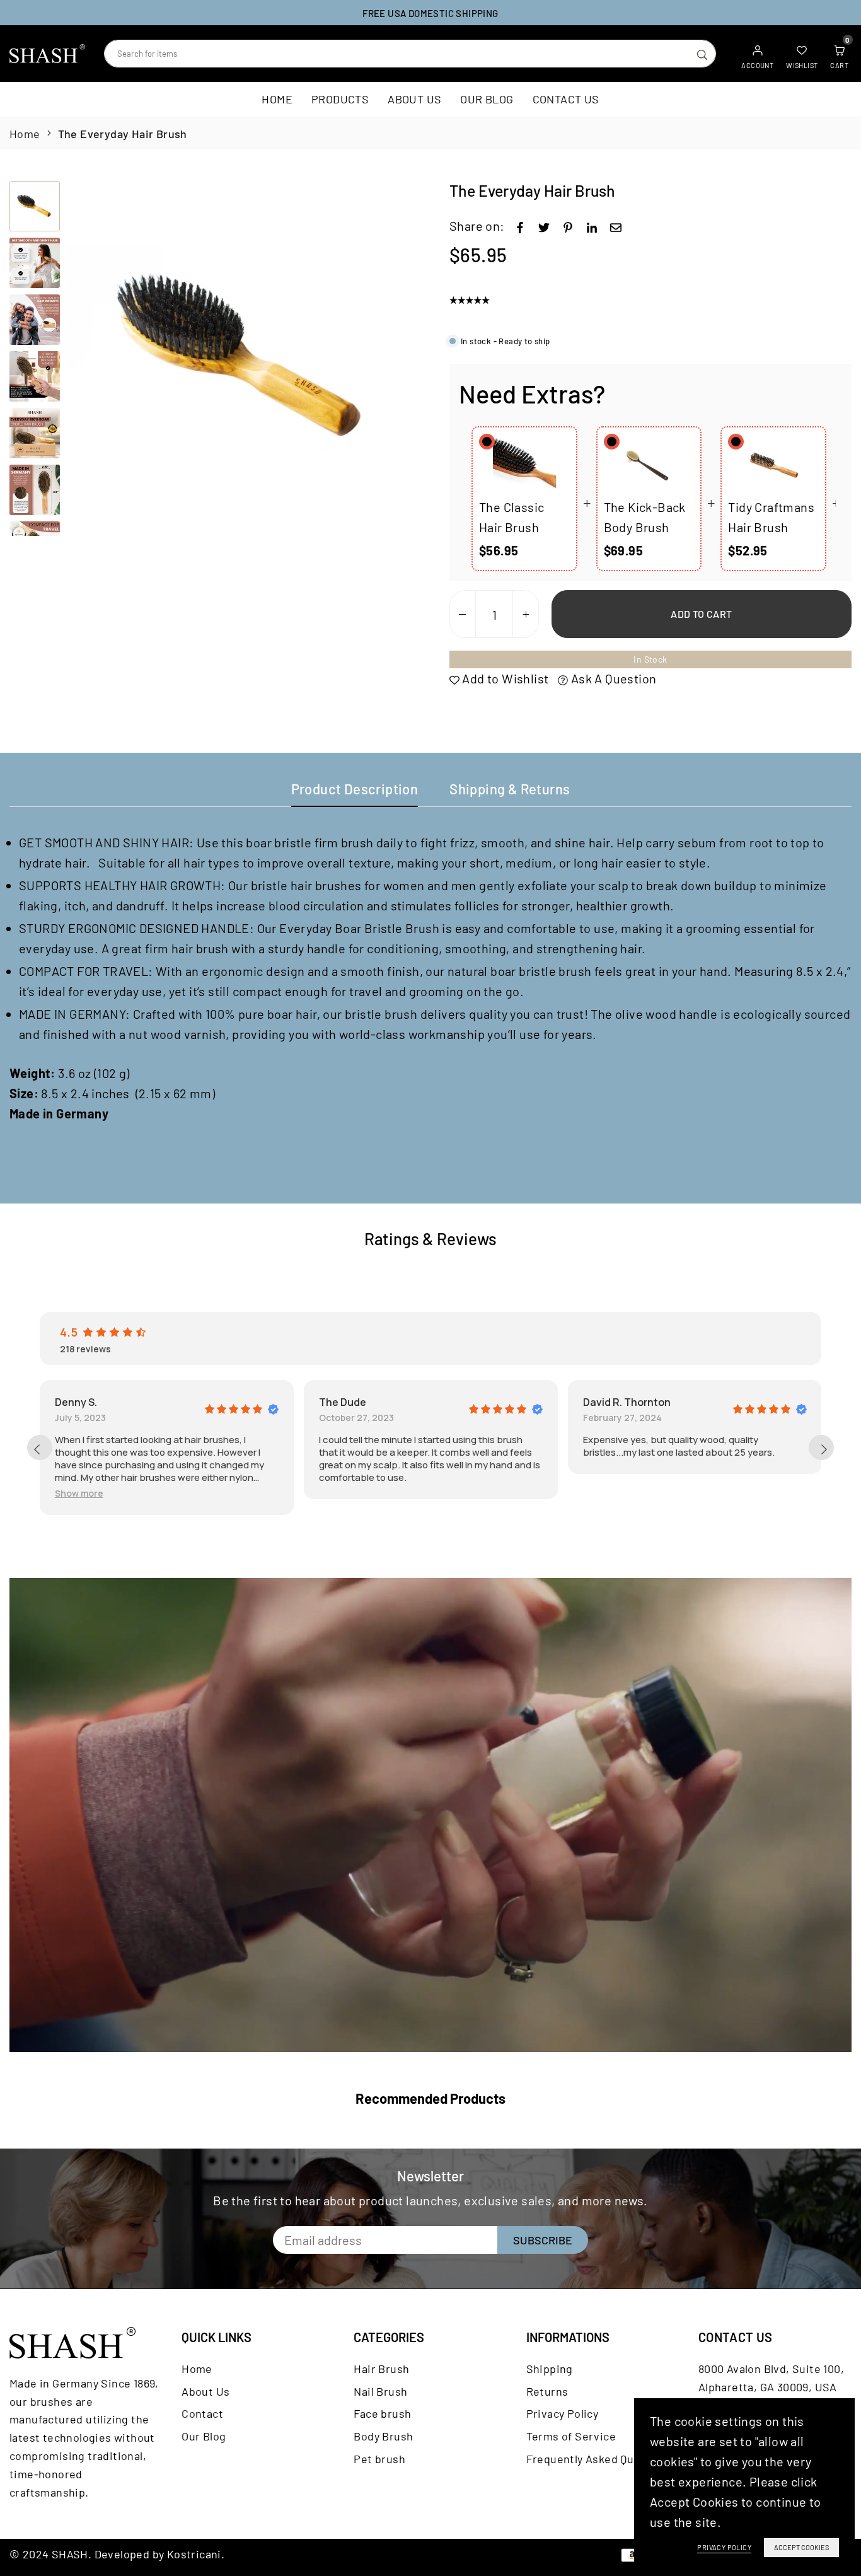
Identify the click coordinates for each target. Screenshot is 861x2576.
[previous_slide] (40, 1448)
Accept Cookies (801, 2547)
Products (340, 99)
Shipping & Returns (510, 789)
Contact (202, 2413)
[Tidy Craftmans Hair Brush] (773, 465)
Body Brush (383, 2436)
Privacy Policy (563, 2413)
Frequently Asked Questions (600, 2459)
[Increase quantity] (526, 615)
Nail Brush (380, 2391)
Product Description (355, 789)
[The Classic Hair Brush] (524, 465)
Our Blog (487, 99)
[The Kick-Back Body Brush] (649, 465)
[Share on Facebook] (520, 226)
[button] (403, 359)
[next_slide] (821, 1448)
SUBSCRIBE (543, 2240)
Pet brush (379, 2459)
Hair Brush (381, 2369)
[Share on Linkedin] (592, 226)
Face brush (382, 2413)
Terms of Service (571, 2436)
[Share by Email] (616, 226)
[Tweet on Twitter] (544, 226)
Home (277, 99)
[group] (244, 358)
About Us (414, 99)
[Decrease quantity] (463, 615)
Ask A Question (612, 678)
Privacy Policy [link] (724, 2547)
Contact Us (566, 99)
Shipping (550, 2369)
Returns (547, 2391)
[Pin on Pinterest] (568, 226)
